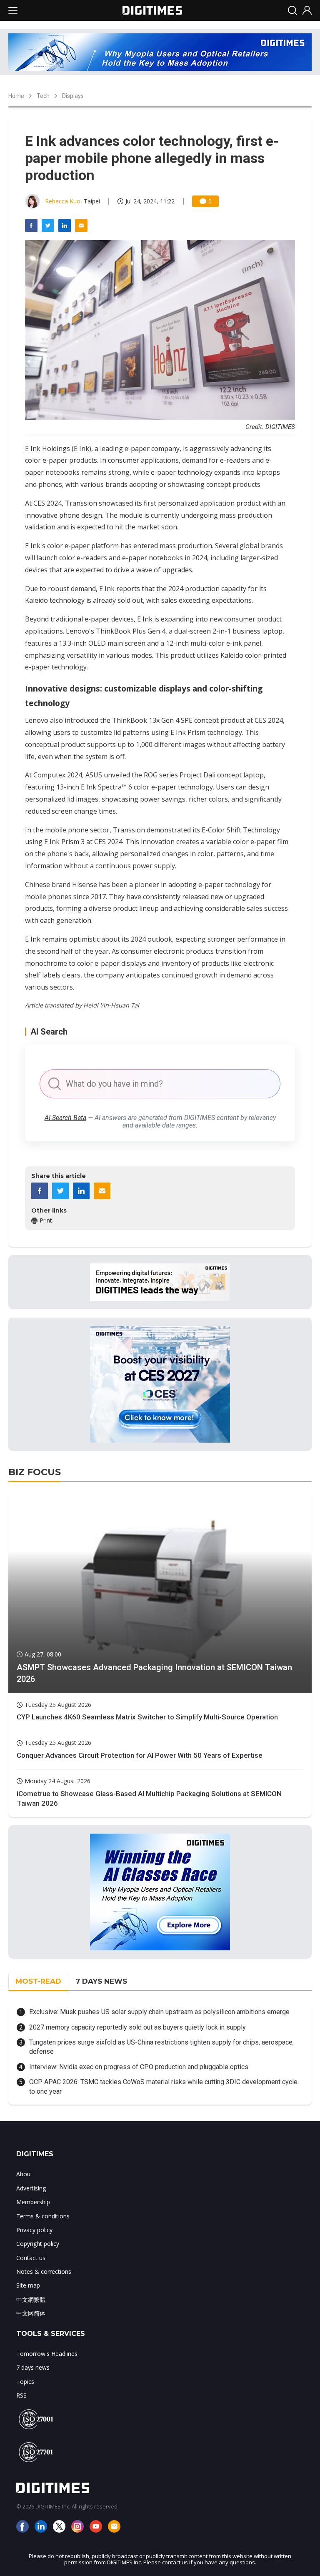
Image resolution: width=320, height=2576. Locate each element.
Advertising (31, 2188)
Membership (33, 2202)
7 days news (33, 2367)
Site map (28, 2285)
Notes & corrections (44, 2272)
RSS (21, 2395)
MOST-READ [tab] (38, 1981)
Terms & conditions (43, 2216)
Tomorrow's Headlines (47, 2354)
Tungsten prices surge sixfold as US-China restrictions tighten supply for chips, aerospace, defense (161, 2047)
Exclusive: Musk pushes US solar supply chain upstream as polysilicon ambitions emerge (159, 2012)
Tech (43, 96)
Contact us (31, 2258)
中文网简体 (31, 2313)
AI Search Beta (65, 1118)
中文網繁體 (31, 2299)
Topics (25, 2382)
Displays (73, 96)
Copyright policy (38, 2244)
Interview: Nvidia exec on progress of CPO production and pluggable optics (139, 2067)
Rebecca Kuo (63, 201)
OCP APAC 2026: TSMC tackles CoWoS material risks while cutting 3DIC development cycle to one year (163, 2086)
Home (16, 96)
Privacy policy (34, 2230)
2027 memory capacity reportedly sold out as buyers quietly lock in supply (137, 2027)
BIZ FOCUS (35, 1472)
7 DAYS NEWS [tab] (101, 1981)
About (24, 2174)
